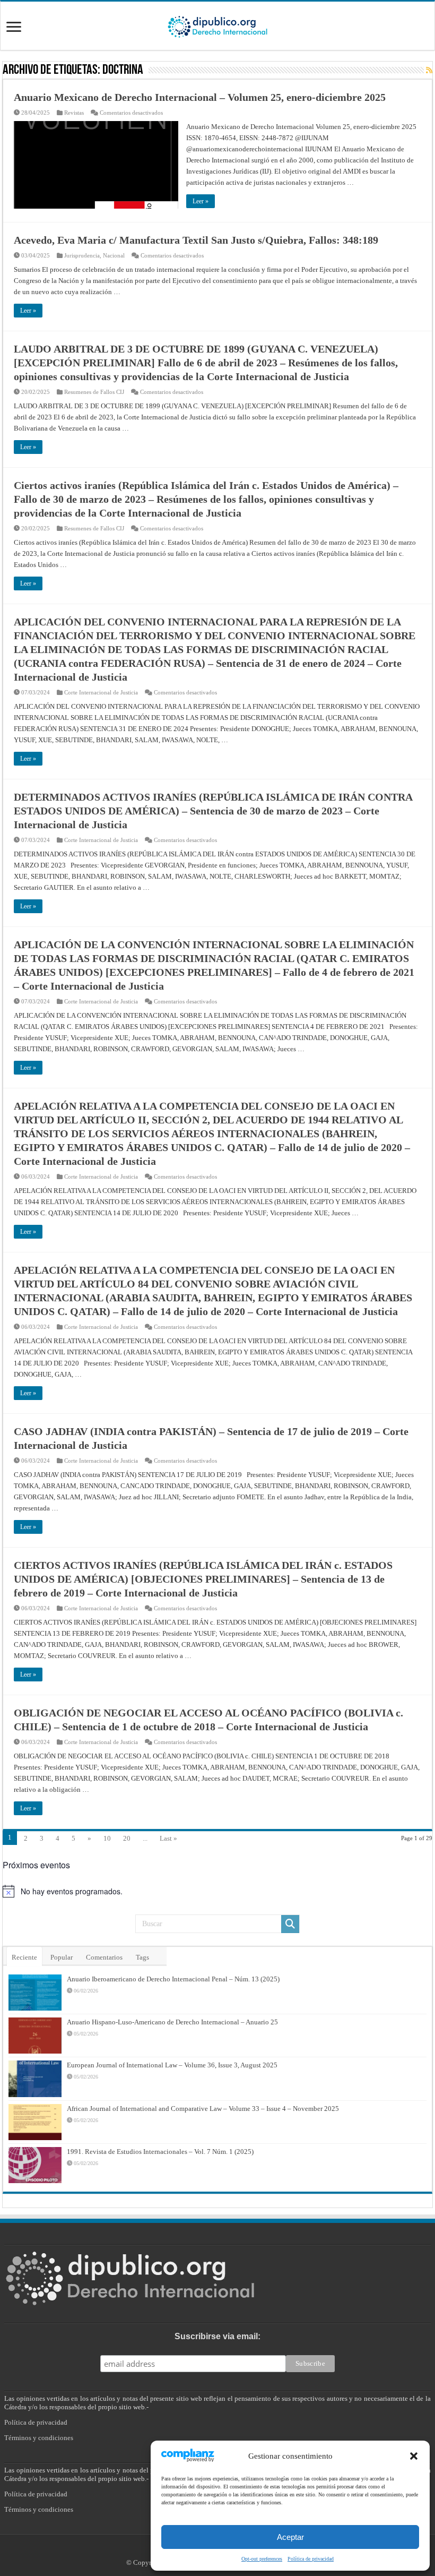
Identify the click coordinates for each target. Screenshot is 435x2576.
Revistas (74, 113)
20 (127, 1838)
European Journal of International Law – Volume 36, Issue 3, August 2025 (172, 2065)
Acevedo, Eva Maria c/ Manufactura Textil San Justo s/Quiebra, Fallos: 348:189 (196, 240)
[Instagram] (223, 2550)
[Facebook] (200, 2550)
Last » (168, 1838)
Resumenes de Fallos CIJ (94, 392)
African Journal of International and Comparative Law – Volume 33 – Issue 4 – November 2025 (203, 2109)
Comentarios (104, 1957)
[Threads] (233, 2550)
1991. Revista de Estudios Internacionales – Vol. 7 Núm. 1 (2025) (160, 2152)
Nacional (114, 255)
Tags (142, 1957)
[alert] (217, 1891)
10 (107, 1838)
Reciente (24, 1957)
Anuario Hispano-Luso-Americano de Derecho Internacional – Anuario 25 (172, 2022)
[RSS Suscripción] (429, 71)
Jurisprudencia (82, 255)
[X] (212, 2550)
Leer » (201, 201)
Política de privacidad (36, 2422)
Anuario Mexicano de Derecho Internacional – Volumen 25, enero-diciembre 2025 (200, 97)
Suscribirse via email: (217, 2336)
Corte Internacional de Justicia (101, 692)
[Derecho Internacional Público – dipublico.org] (217, 25)
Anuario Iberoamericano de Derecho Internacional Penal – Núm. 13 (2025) (173, 1979)
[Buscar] (290, 1924)
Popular (62, 1957)
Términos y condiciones (39, 2438)
